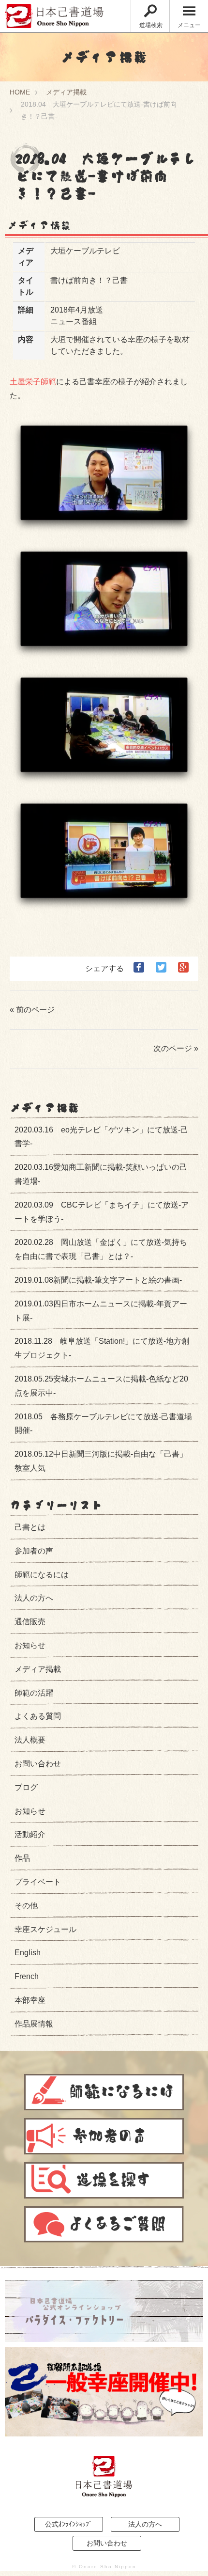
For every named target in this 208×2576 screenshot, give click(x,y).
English (28, 1953)
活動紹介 (30, 1834)
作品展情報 (34, 2024)
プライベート (38, 1882)
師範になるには (42, 1575)
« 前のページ (32, 1010)
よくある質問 (38, 1716)
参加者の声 (34, 1551)
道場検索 (151, 25)
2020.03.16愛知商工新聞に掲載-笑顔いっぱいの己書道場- (101, 1174)
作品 (22, 1858)
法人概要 (30, 1740)
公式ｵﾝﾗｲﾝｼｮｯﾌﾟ (69, 2524)
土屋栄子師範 (33, 382)
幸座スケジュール (45, 1929)
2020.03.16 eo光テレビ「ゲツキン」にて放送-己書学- (101, 1137)
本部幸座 (30, 2000)
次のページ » (176, 1048)
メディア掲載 (66, 92)
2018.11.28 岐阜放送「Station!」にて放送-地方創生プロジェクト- (102, 1348)
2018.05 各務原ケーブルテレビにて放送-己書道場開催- (103, 1424)
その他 (26, 1906)
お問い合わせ (38, 1764)
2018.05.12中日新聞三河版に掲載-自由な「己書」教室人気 (101, 1461)
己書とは (30, 1527)
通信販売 (30, 1622)
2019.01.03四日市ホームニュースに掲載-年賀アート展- (101, 1311)
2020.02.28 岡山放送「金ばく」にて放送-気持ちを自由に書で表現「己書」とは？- (101, 1249)
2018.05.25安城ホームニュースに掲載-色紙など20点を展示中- (101, 1386)
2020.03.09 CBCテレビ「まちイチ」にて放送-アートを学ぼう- (102, 1212)
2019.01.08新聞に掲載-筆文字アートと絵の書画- (98, 1280)
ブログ (26, 1787)
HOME (20, 92)
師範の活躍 (34, 1693)
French (27, 1976)
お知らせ (30, 1645)
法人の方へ (34, 1598)
